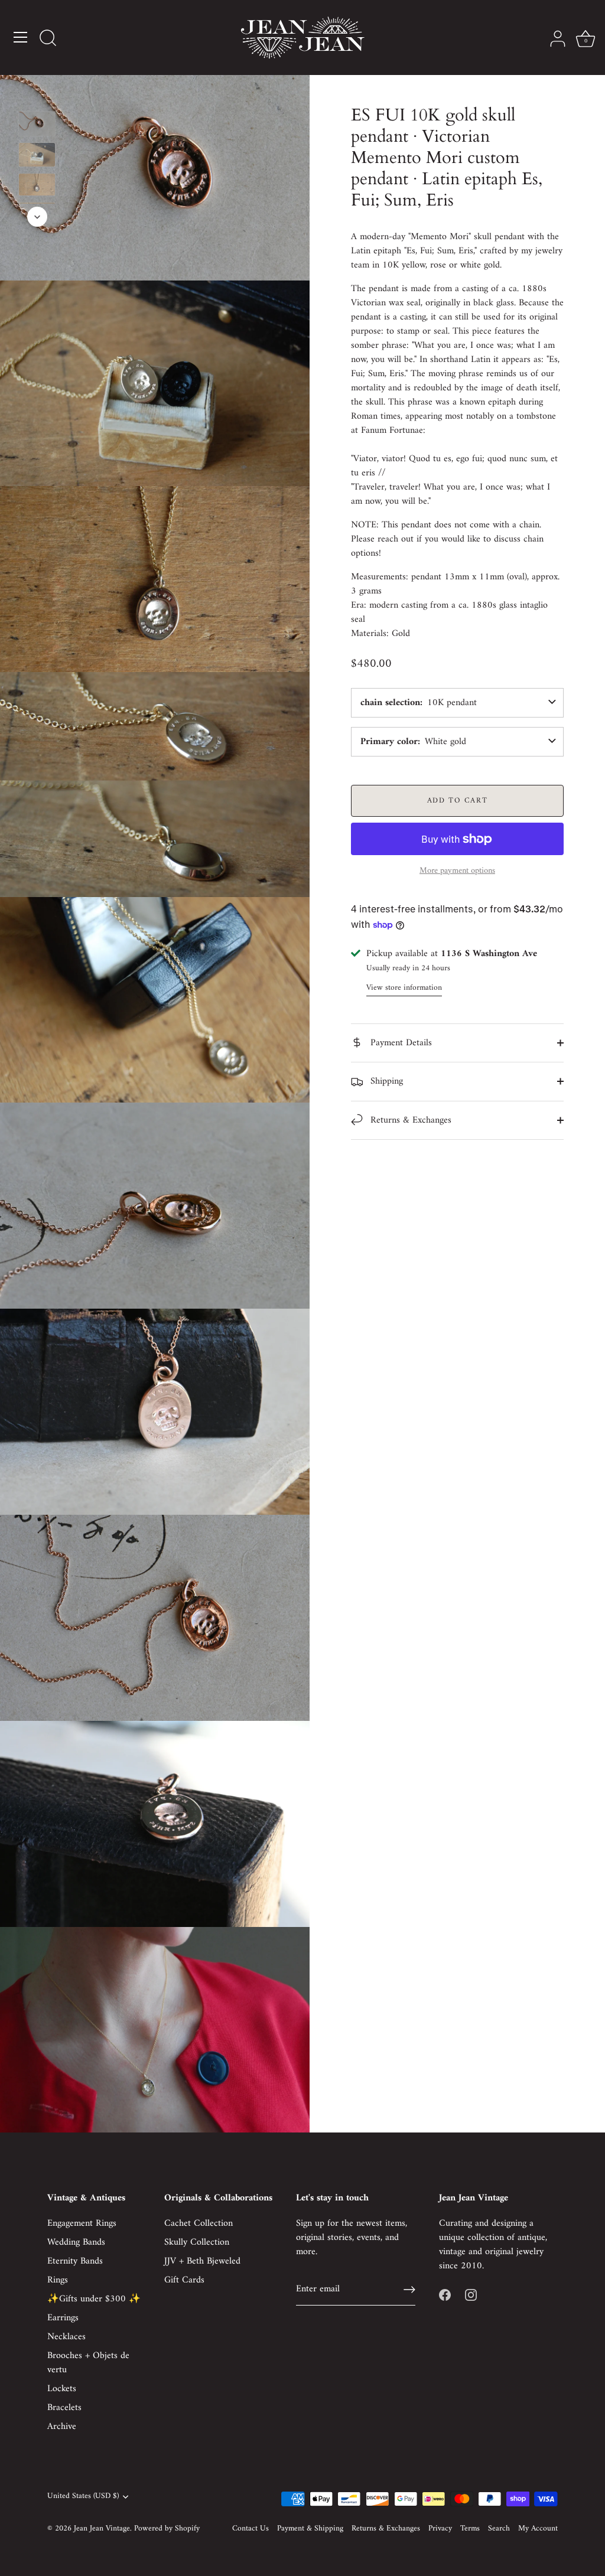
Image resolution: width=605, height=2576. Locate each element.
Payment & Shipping (310, 2529)
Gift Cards (184, 2280)
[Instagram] (471, 2294)
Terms (470, 2529)
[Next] (37, 217)
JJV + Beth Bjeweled (202, 2261)
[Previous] (37, 94)
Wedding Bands (76, 2242)
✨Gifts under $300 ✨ (94, 2299)
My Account (538, 2529)
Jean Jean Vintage (102, 2529)
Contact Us (251, 2529)
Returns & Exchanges (409, 1120)
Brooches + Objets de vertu (88, 2363)
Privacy (440, 2529)
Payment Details (400, 1043)
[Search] (48, 39)
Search (499, 2529)
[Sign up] (409, 2290)
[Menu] (21, 37)
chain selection (390, 703)
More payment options (457, 871)
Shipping (385, 1081)
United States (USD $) (83, 2497)
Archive (62, 2427)
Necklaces (66, 2337)
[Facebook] (445, 2294)
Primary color (389, 742)
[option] (37, 126)
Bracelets (64, 2408)
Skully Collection (197, 2242)
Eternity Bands (75, 2261)
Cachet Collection (199, 2223)
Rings (58, 2280)
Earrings (63, 2318)
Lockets (62, 2389)
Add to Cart (458, 800)
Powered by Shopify (167, 2529)
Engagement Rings (82, 2223)
